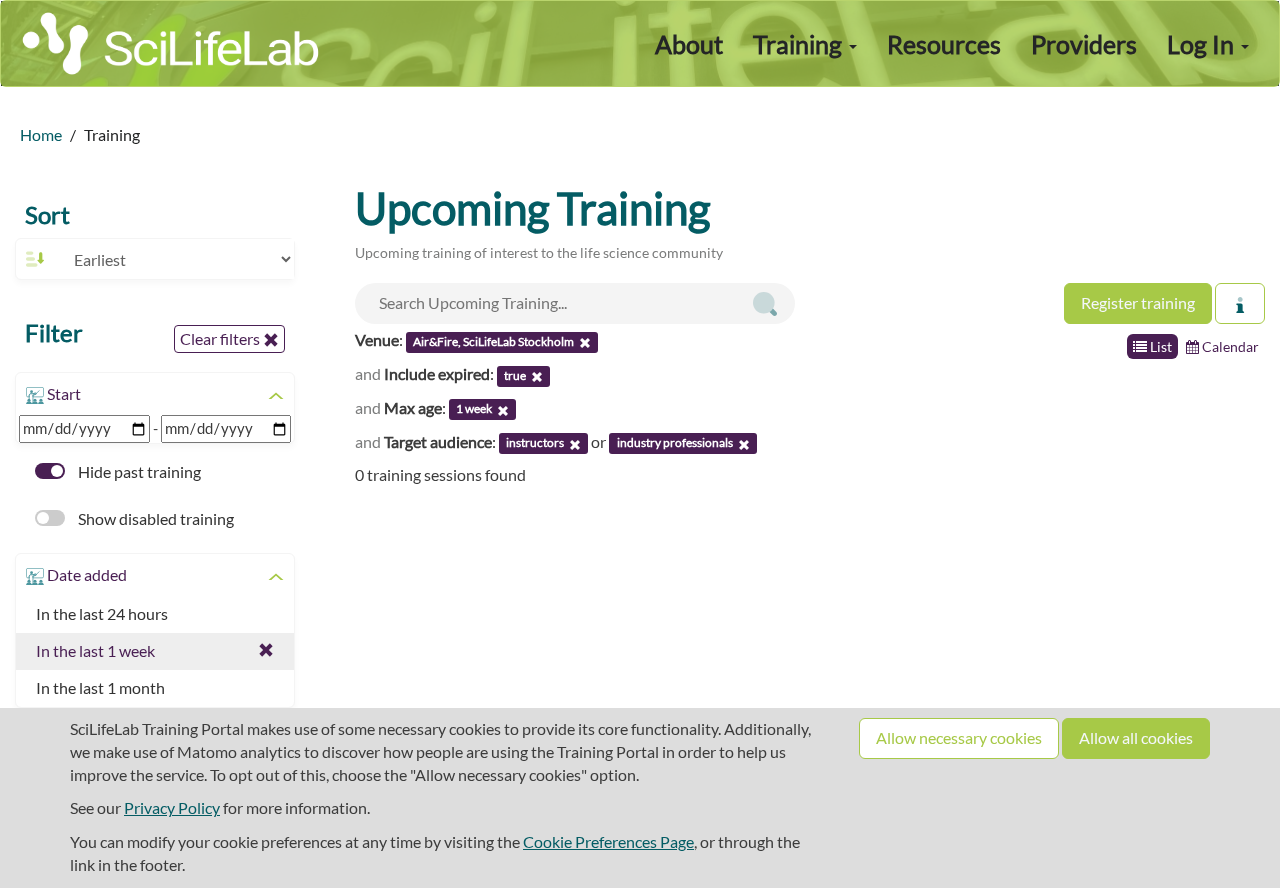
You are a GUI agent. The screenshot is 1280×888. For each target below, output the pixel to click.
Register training (1138, 302)
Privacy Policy (172, 807)
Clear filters (221, 338)
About (689, 44)
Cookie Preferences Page (608, 841)
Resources (944, 44)
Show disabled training (154, 518)
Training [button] (800, 44)
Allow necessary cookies (959, 737)
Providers (1084, 44)
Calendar (1229, 346)
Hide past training (138, 471)
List (1159, 346)
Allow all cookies (1136, 737)
